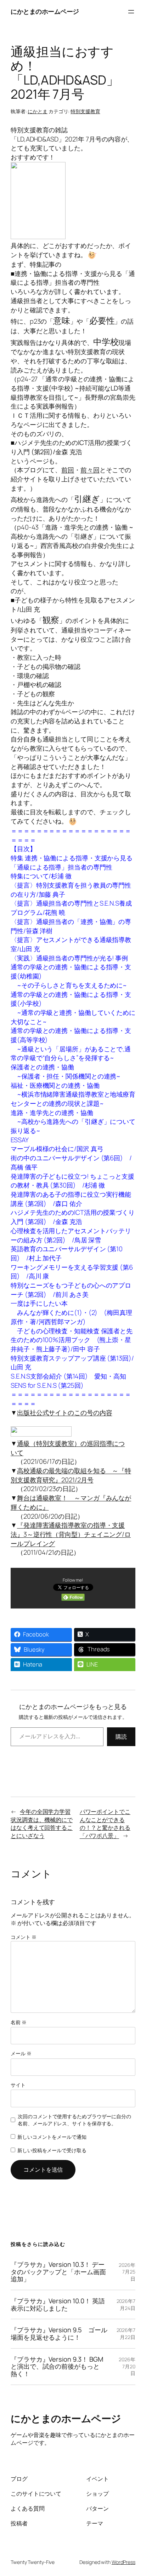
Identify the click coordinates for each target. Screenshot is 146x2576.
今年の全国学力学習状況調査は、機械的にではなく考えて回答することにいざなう (42, 1824)
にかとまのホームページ (45, 11)
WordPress (123, 2562)
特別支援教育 (85, 111)
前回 (68, 470)
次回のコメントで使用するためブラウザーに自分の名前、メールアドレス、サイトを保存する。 (74, 2120)
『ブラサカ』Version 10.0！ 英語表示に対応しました (58, 2304)
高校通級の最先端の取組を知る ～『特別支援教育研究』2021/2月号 (71, 1475)
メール (21, 2053)
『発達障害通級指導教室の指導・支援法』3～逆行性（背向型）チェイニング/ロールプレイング (71, 1534)
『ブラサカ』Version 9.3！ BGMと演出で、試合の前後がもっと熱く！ (57, 2367)
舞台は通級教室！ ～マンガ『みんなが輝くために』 (71, 1502)
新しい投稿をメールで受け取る (52, 2150)
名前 (19, 2022)
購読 (121, 1737)
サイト (18, 2085)
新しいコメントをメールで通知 (52, 2137)
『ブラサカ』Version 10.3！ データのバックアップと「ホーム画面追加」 (58, 2272)
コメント (23, 1937)
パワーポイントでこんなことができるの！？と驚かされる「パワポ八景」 (105, 1824)
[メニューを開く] (131, 12)
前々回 (90, 470)
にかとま (38, 111)
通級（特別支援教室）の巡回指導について (68, 1448)
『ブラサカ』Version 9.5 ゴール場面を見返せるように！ (59, 2334)
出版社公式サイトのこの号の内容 (65, 1413)
